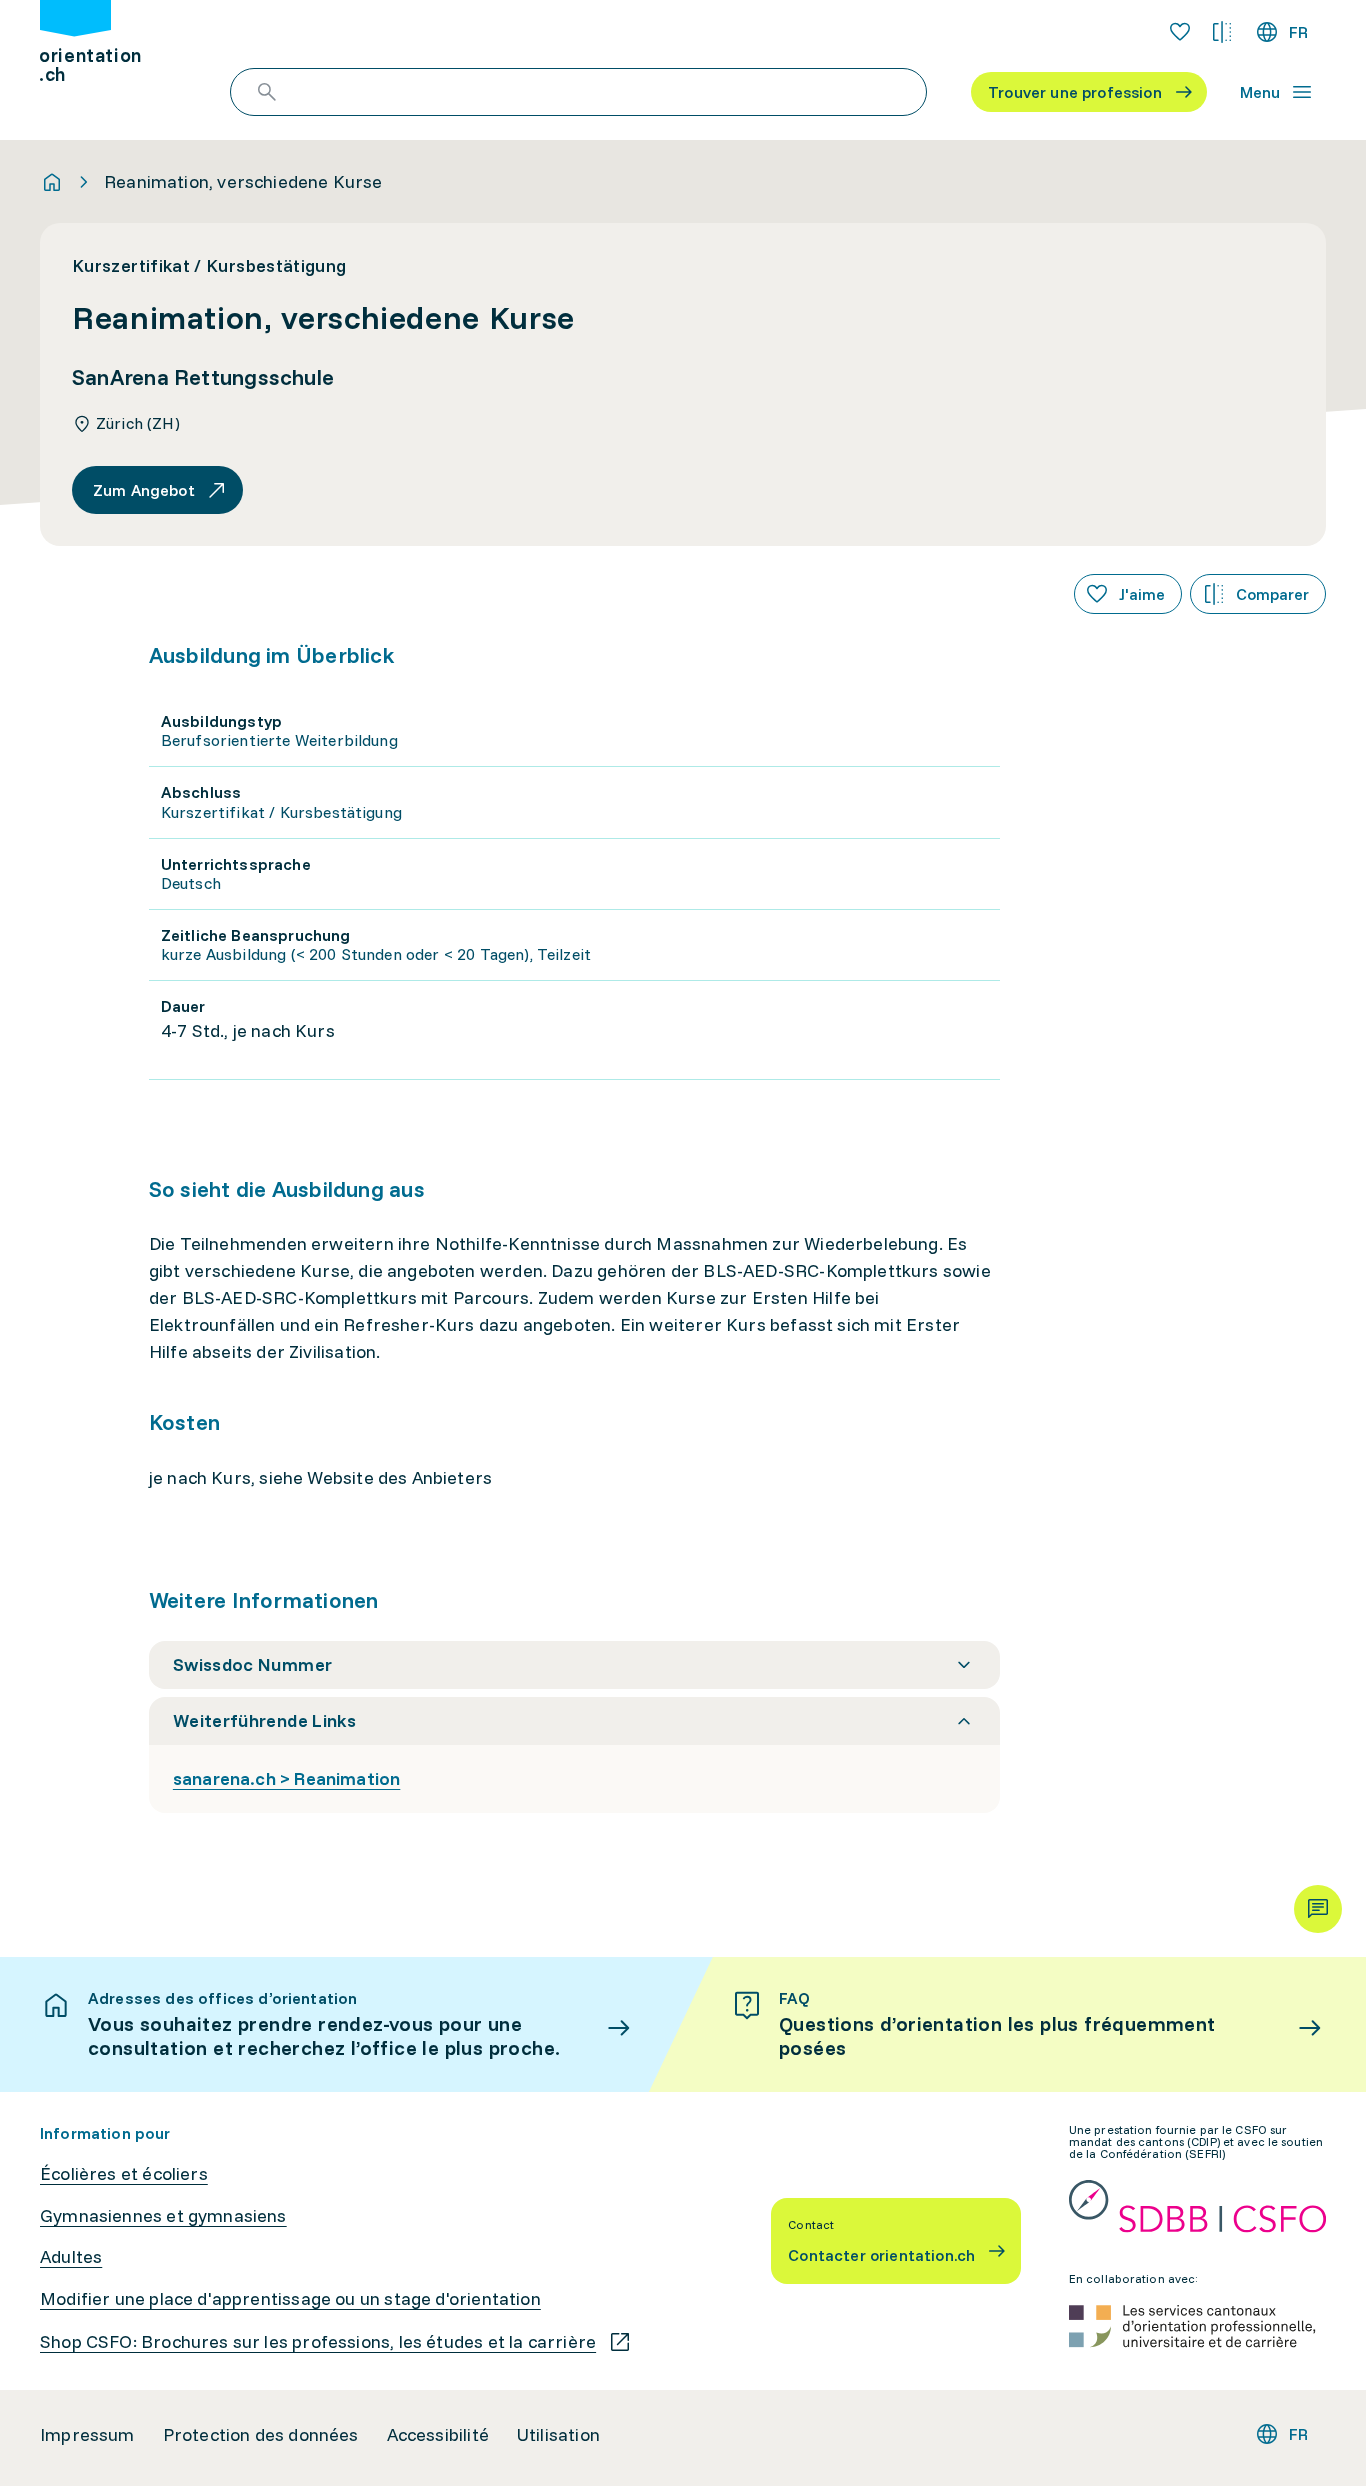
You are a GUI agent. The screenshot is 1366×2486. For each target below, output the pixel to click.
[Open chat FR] (1318, 1909)
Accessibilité (438, 2435)
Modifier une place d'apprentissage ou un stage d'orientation (290, 2299)
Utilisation (558, 2435)
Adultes (71, 2257)
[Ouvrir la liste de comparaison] (1222, 32)
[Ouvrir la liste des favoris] (1180, 32)
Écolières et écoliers (124, 2174)
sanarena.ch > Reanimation (287, 1778)
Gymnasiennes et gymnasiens (163, 2216)
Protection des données (261, 2435)
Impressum (87, 2435)
